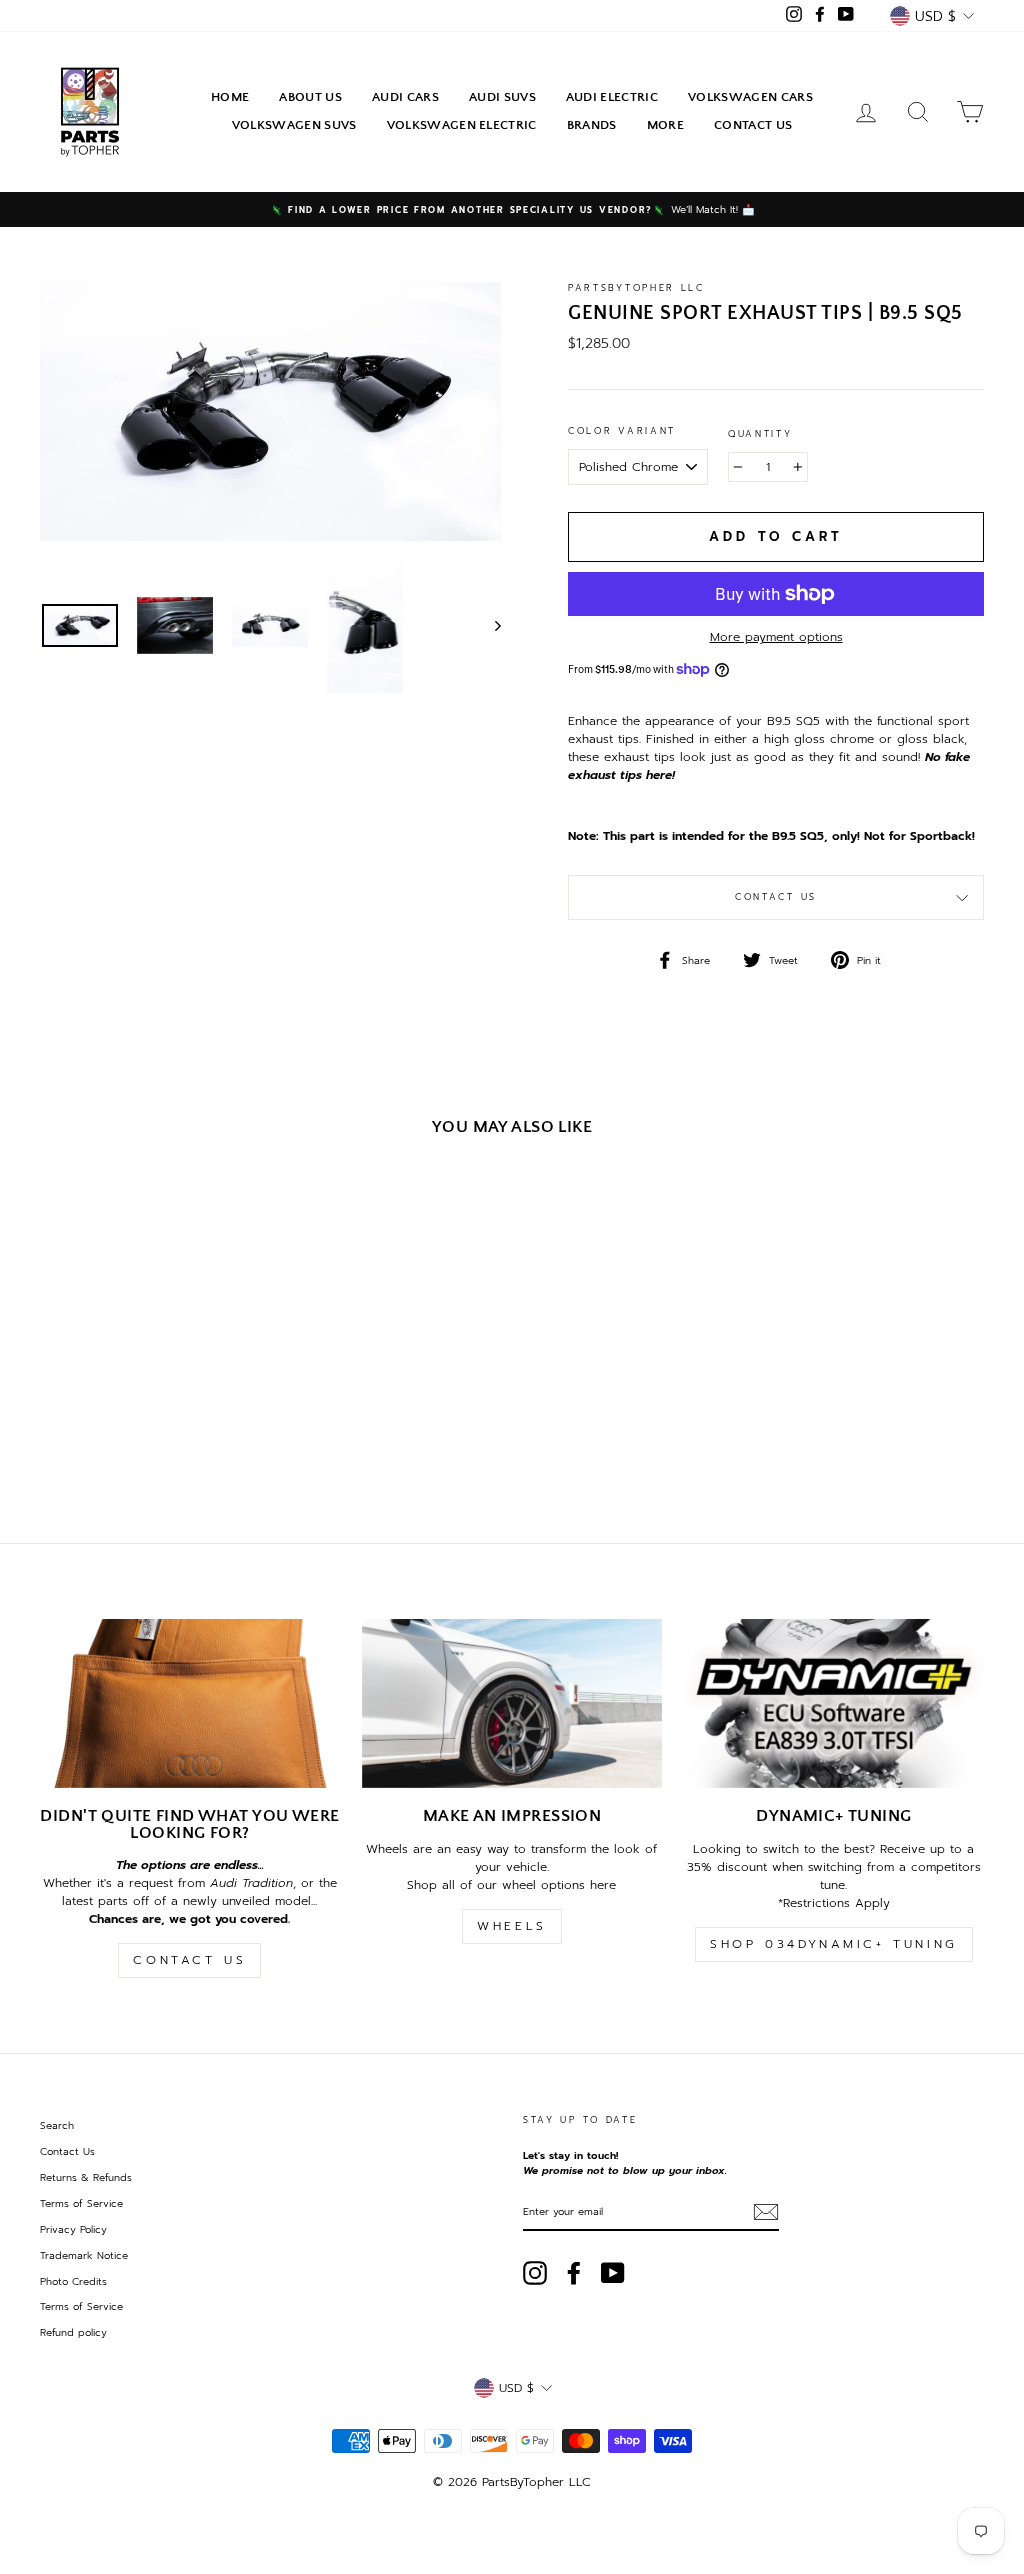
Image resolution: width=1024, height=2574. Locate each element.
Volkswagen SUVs (294, 125)
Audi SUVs (502, 97)
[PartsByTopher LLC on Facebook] (574, 2273)
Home (230, 97)
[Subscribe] (766, 2212)
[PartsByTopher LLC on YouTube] (613, 2273)
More (665, 125)
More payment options (776, 637)
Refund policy (73, 2332)
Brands (592, 125)
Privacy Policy (73, 2229)
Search (57, 2125)
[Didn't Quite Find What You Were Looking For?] (190, 1703)
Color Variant (622, 431)
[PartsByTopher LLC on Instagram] (535, 2273)
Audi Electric (612, 97)
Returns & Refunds (86, 2177)
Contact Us (753, 125)
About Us (310, 97)
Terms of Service (81, 2203)
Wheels (512, 1926)
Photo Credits (73, 2281)
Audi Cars (405, 97)
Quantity (760, 434)
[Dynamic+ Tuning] (834, 1703)
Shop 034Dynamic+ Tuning (834, 1944)
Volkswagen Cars (750, 97)
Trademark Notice (84, 2255)
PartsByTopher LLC (636, 288)
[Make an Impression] (512, 1703)
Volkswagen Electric (462, 125)
